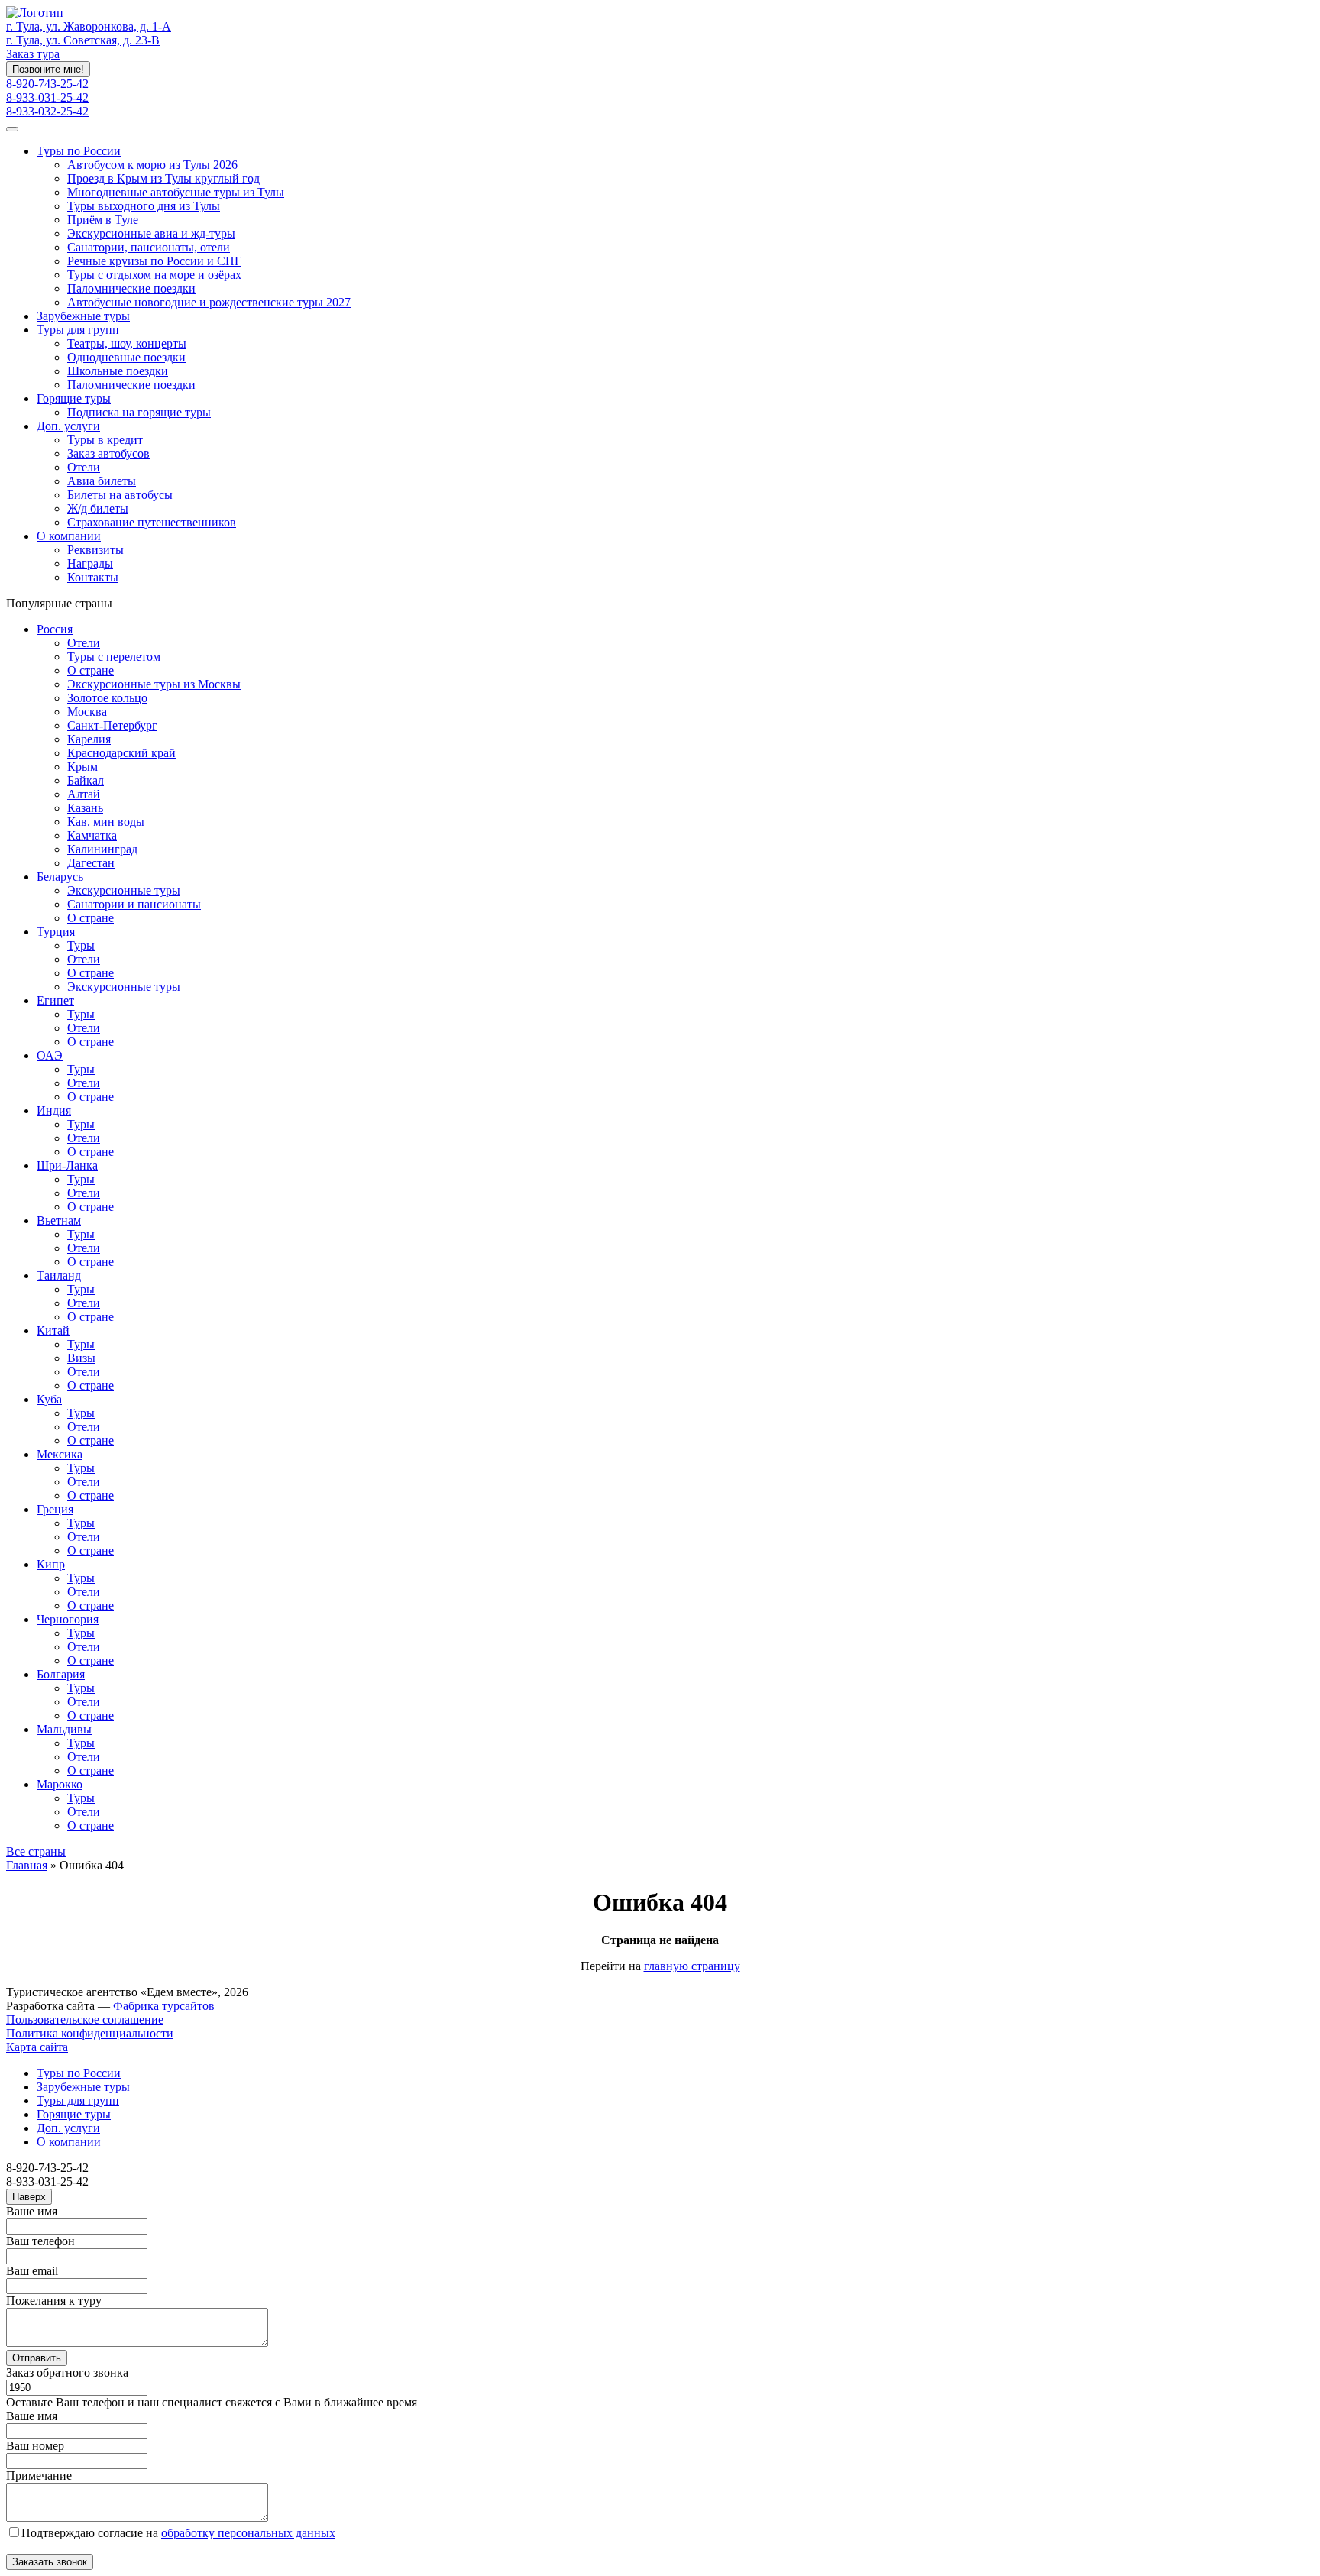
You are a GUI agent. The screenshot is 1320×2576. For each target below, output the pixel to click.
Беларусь (60, 877)
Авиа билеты (102, 481)
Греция (55, 1509)
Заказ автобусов (108, 453)
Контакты (93, 577)
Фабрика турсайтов (164, 2006)
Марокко (60, 1784)
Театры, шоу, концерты (127, 343)
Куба (49, 1399)
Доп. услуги (68, 426)
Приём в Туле (103, 220)
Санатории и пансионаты (134, 904)
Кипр (51, 1564)
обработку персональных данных (248, 2533)
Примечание (39, 2476)
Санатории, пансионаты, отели (149, 247)
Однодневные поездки (126, 357)
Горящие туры (74, 398)
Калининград (102, 849)
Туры (81, 945)
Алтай (84, 794)
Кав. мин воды (106, 822)
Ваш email (32, 2271)
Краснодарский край (121, 753)
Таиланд (59, 1275)
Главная (27, 1865)
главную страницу (692, 1966)
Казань (85, 808)
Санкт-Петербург (112, 725)
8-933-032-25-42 (47, 111)
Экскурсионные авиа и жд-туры (151, 233)
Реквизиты (95, 550)
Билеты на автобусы (120, 495)
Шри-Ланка (67, 1165)
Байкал (86, 780)
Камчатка (92, 835)
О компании (69, 536)
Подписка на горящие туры (139, 412)
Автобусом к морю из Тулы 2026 (152, 165)
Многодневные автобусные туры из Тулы (176, 192)
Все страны (36, 1851)
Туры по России (79, 151)
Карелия (89, 739)
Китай (53, 1330)
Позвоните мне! (48, 69)
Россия (55, 629)
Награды (90, 563)
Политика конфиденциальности (90, 2033)
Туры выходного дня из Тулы (144, 206)
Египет (55, 1000)
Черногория (68, 1619)
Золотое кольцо (107, 698)
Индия (54, 1110)
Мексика (60, 1454)
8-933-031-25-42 (47, 97)
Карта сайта (37, 2047)
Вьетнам (59, 1220)
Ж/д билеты (98, 508)
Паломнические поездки (131, 288)
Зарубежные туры (83, 316)
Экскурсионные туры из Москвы (154, 684)
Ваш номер (35, 2446)
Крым (82, 767)
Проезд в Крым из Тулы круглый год (163, 178)
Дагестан (91, 863)
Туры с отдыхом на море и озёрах (154, 275)
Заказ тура (33, 54)
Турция (56, 932)
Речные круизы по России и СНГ (154, 261)
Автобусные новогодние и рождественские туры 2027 (209, 302)
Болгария (61, 1674)
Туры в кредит (105, 440)
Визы (81, 1358)
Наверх (29, 2197)
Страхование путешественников (152, 522)
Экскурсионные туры (124, 890)
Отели (84, 467)
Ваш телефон (40, 2241)
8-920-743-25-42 (47, 84)
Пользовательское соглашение (85, 2019)
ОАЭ (50, 1055)
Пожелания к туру (54, 2301)
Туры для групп (78, 330)
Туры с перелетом (114, 657)
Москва (87, 712)
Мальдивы (64, 1729)
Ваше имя (32, 2211)
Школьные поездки (118, 371)
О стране (91, 670)
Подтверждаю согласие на (178, 2533)
